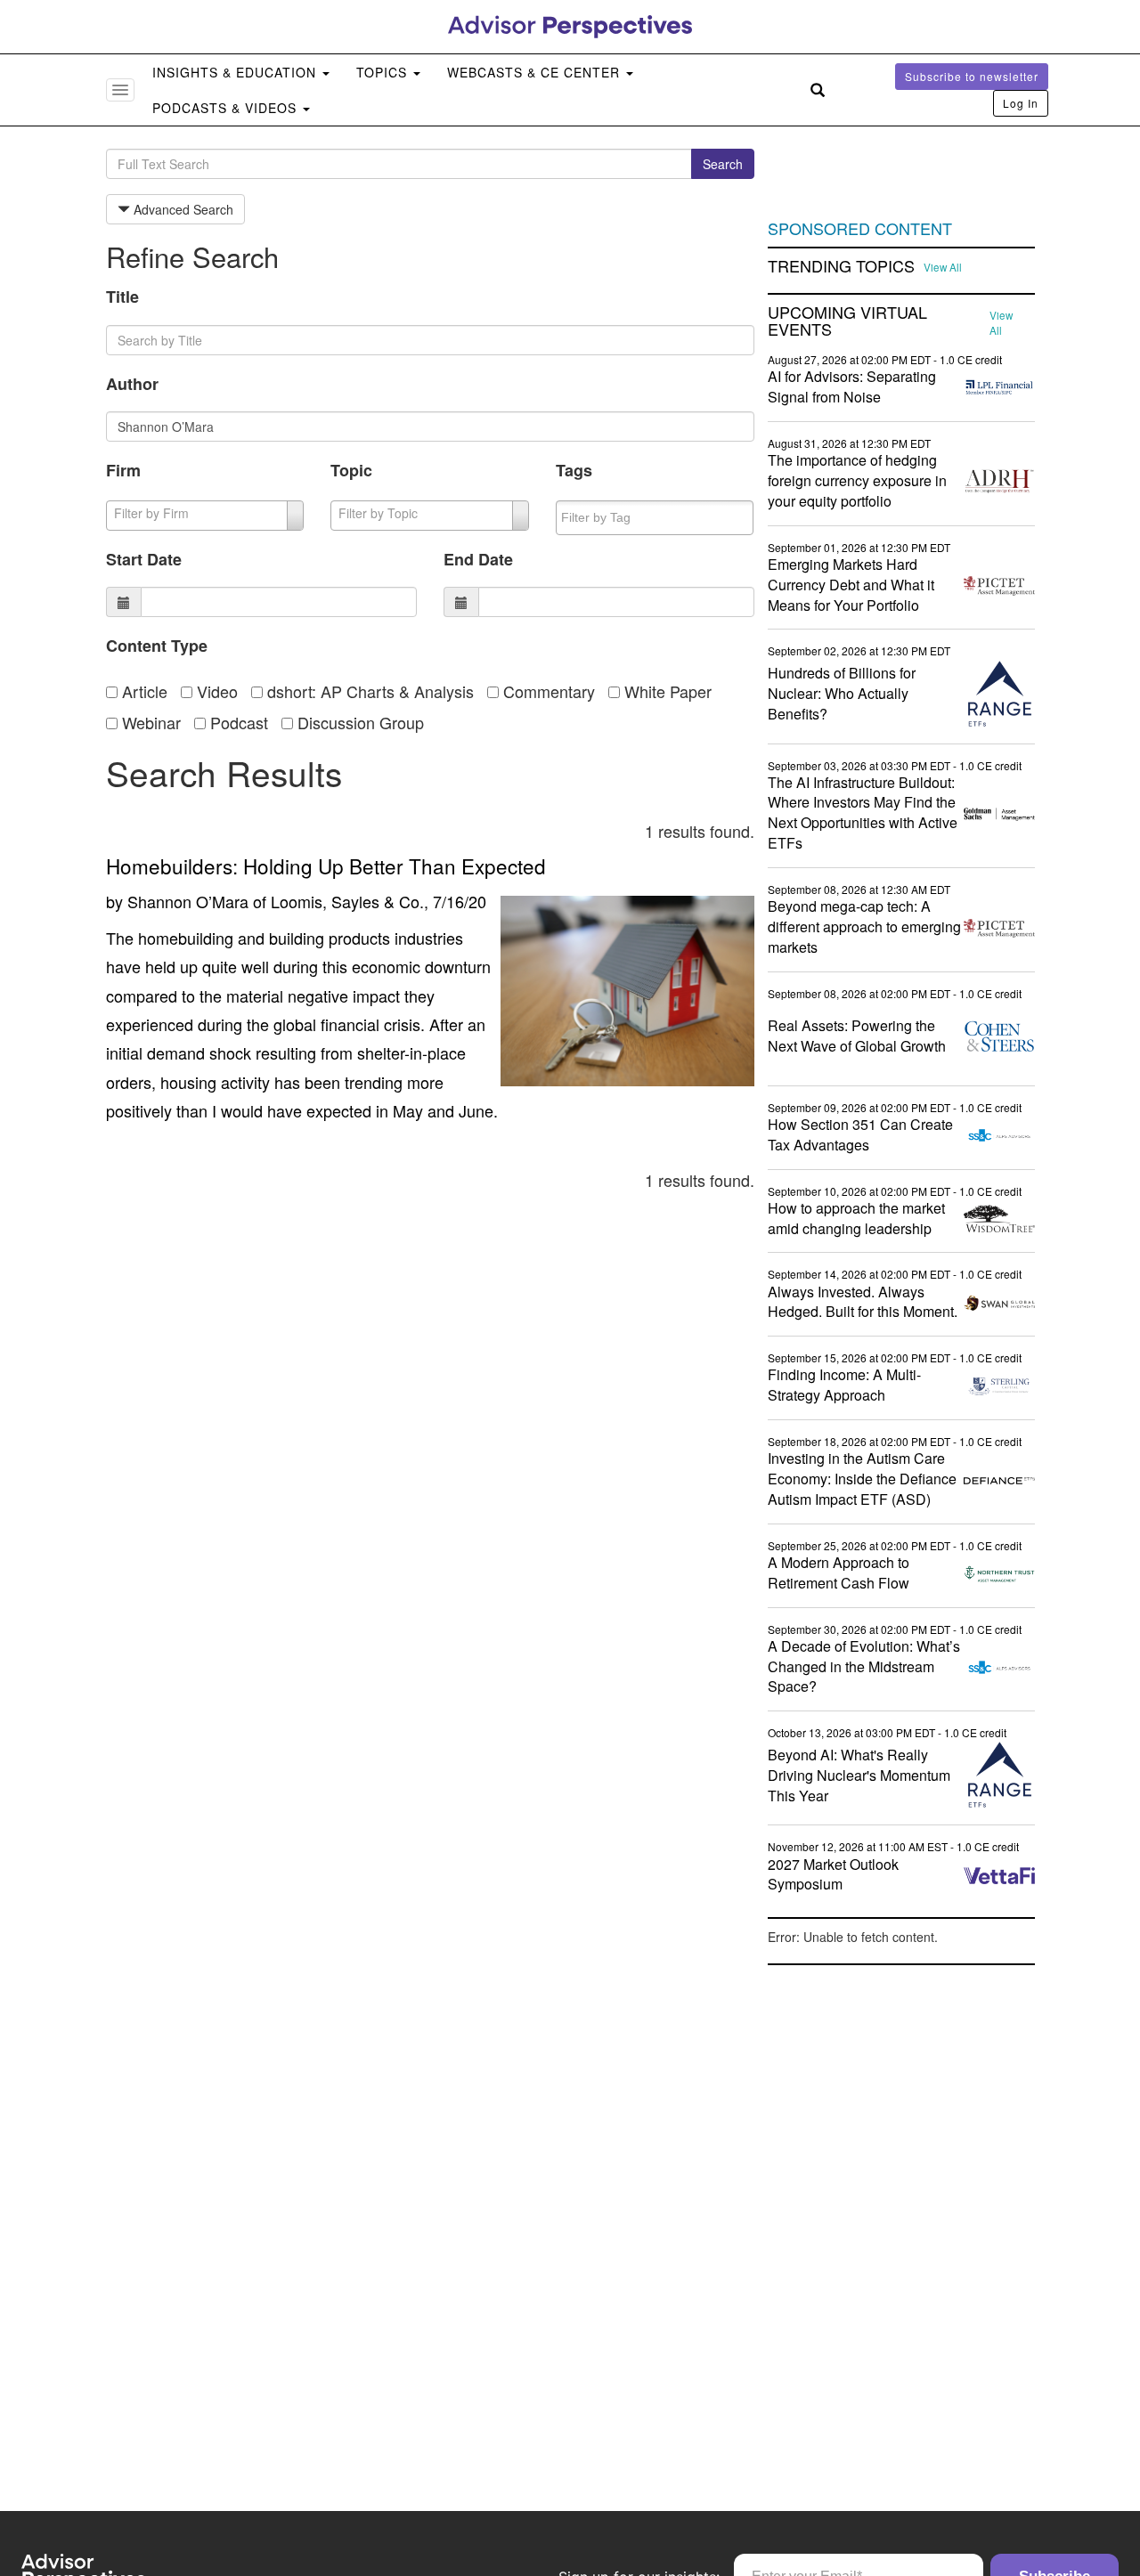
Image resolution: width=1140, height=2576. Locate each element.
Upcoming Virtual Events (847, 321)
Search (723, 164)
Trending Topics (841, 266)
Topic (351, 470)
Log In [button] (1021, 103)
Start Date (144, 559)
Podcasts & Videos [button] (227, 108)
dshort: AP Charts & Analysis (368, 691)
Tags (574, 470)
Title (122, 297)
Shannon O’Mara (188, 901)
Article (142, 691)
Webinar (149, 722)
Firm (123, 470)
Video (215, 691)
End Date (478, 559)
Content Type (157, 646)
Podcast (237, 722)
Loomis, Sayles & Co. (347, 901)
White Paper (666, 691)
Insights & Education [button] (236, 72)
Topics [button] (384, 72)
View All (943, 267)
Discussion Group (358, 722)
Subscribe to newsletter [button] (972, 76)
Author (132, 384)
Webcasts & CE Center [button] (536, 72)
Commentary (547, 691)
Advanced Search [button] (182, 209)
